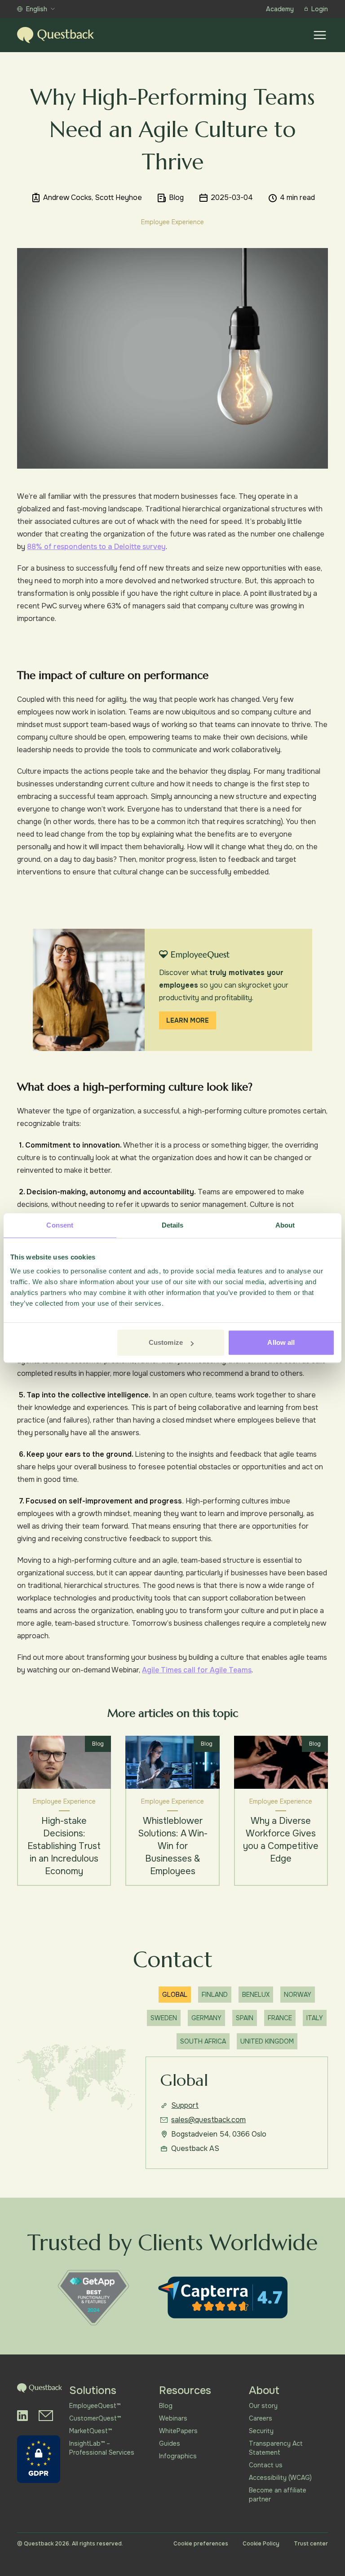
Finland (215, 1995)
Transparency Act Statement (276, 2448)
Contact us (266, 2465)
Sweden (164, 2018)
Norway (298, 1995)
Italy (315, 2018)
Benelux (256, 1995)
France (280, 2018)
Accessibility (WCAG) (280, 2478)
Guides (170, 2443)
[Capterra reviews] (223, 2297)
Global (175, 1995)
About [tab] (285, 1225)
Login (320, 9)
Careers (261, 2418)
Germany (206, 2018)
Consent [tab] (60, 1225)
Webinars (173, 2418)
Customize (166, 1342)
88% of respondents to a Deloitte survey (96, 547)
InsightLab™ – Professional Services (102, 2448)
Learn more (188, 1020)
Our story (263, 2406)
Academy (280, 9)
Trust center (311, 2544)
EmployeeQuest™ (95, 2406)
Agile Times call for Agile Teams (197, 1670)
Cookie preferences (201, 2544)
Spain (245, 2018)
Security (261, 2431)
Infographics (178, 2456)
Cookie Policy (261, 2544)
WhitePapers (178, 2431)
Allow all (281, 1342)
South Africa (203, 2041)
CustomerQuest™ (95, 2418)
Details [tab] (173, 1225)
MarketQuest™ (91, 2431)
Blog (166, 2406)
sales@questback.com (208, 2120)
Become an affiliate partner (278, 2495)
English (37, 9)
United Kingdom (267, 2041)
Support (185, 2105)
